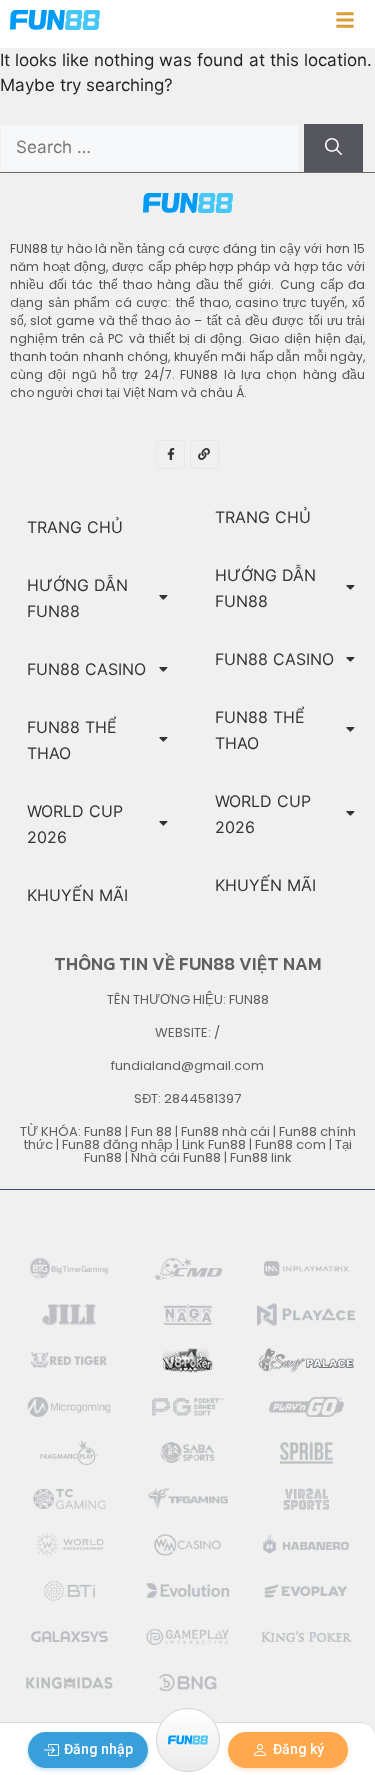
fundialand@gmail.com (187, 1065)
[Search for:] (152, 147)
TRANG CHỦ (75, 527)
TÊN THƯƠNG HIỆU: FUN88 (188, 999)
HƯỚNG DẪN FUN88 (77, 598)
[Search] (333, 148)
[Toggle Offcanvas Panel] (345, 24)
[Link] (204, 454)
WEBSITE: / (187, 1032)
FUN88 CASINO (86, 669)
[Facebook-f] (170, 454)
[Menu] (188, 1740)
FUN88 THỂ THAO (72, 740)
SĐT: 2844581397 (187, 1098)
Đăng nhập (98, 1749)
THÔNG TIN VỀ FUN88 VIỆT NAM (188, 963)
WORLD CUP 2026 (75, 824)
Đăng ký (298, 1749)
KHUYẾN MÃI (77, 895)
